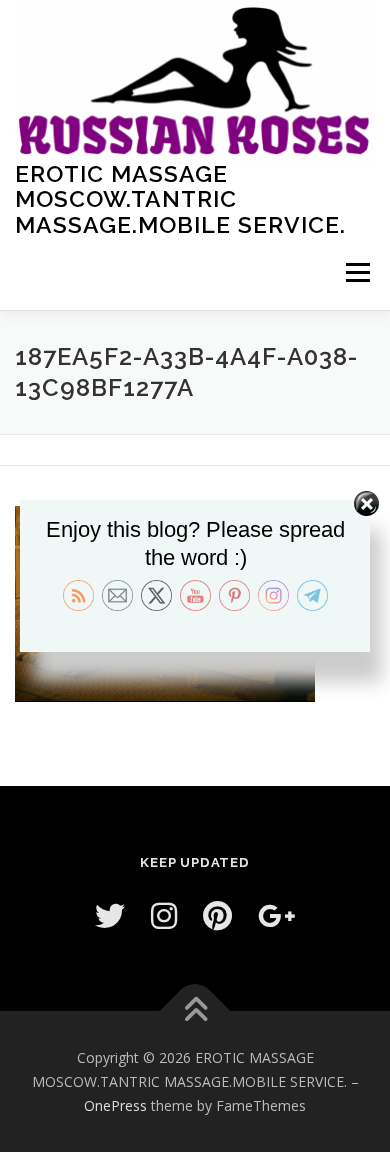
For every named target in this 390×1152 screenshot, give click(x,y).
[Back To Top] (195, 1011)
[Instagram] (164, 915)
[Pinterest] (217, 915)
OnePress (115, 1105)
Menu (356, 272)
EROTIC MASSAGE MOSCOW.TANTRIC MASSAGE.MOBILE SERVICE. (180, 198)
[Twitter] (110, 915)
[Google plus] (277, 915)
